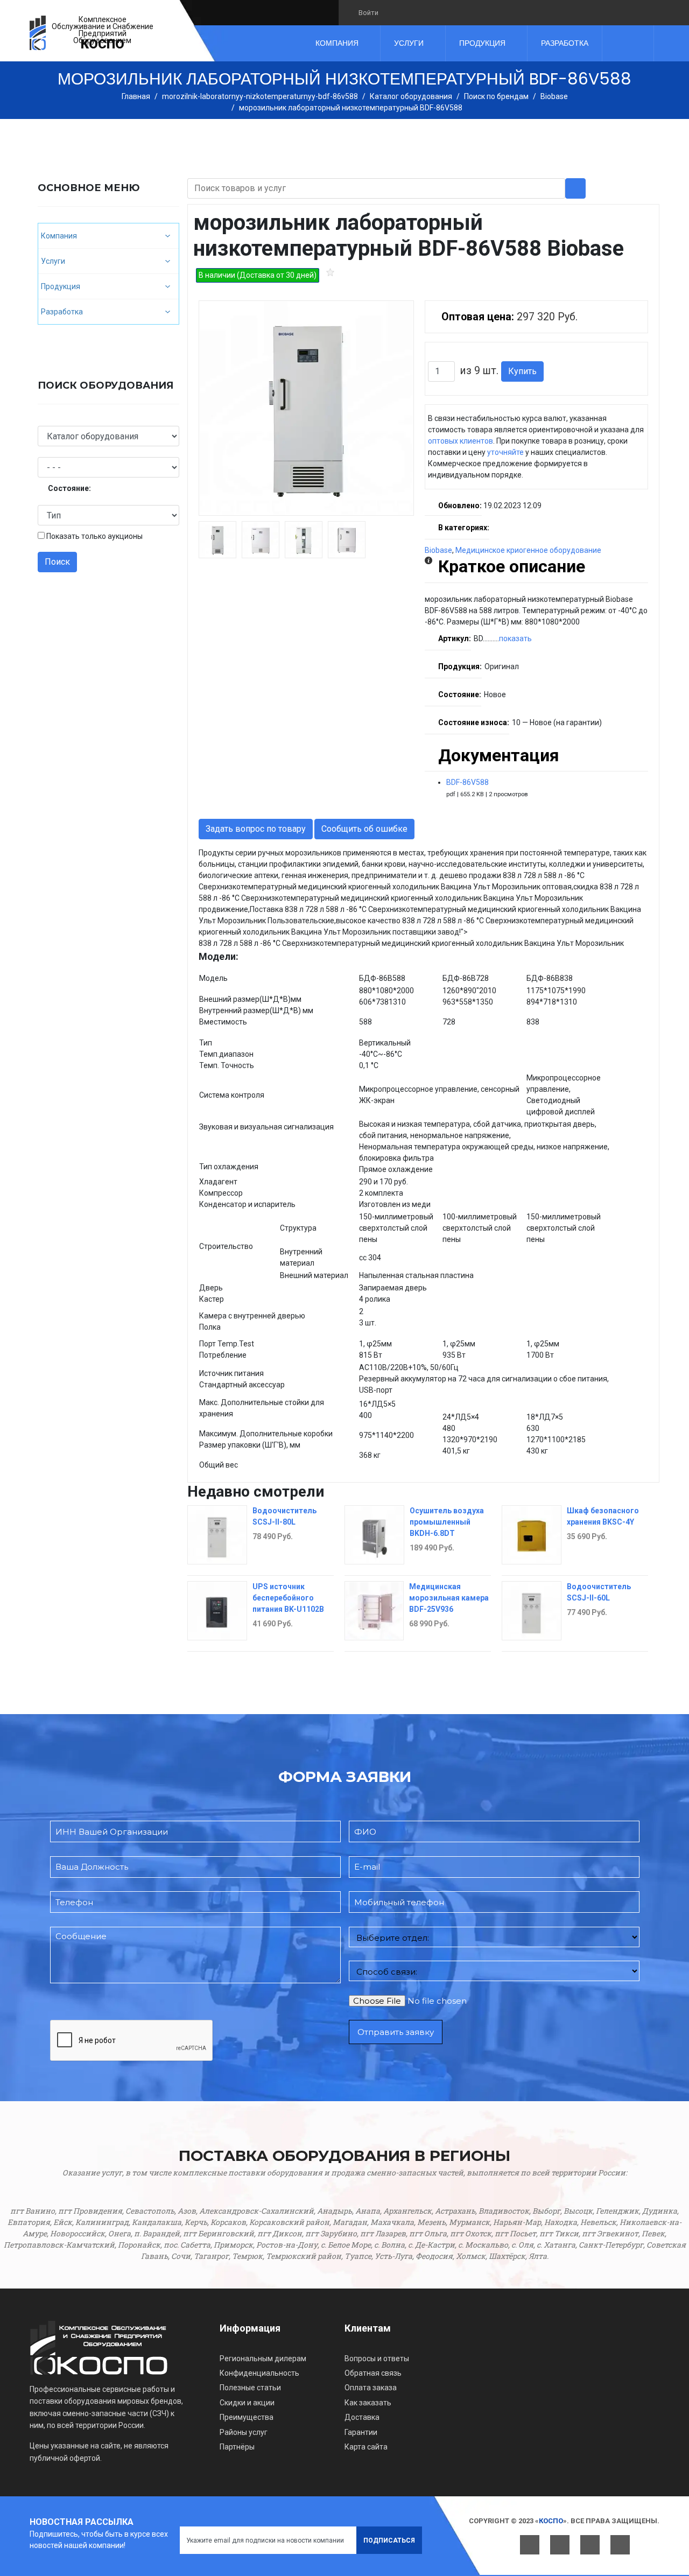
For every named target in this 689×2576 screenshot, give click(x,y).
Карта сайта (366, 2447)
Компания (337, 43)
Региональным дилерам (263, 2359)
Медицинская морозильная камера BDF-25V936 (449, 1598)
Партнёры (237, 2447)
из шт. (479, 371)
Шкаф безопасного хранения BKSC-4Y (603, 1516)
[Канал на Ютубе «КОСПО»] (430, 12)
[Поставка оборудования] (38, 33)
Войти (368, 13)
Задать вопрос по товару (256, 829)
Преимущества (247, 2417)
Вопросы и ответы (377, 2359)
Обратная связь (373, 2373)
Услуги (409, 43)
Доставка (362, 2417)
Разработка (565, 43)
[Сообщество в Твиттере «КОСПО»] (412, 12)
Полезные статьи (250, 2388)
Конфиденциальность (259, 2373)
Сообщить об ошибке (364, 829)
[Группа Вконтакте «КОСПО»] (394, 12)
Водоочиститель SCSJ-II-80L (284, 1516)
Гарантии (361, 2432)
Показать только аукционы (94, 536)
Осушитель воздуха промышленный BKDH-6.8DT (447, 1522)
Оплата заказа (371, 2388)
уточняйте (505, 452)
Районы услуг (244, 2432)
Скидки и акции (247, 2403)
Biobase (438, 550)
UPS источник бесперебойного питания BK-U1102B (288, 1598)
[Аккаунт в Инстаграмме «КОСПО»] (449, 12)
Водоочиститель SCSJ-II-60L (599, 1592)
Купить (522, 371)
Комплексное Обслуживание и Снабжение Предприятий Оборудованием (103, 30)
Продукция (482, 43)
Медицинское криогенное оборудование (528, 550)
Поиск (57, 562)
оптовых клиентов (460, 441)
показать (515, 638)
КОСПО (103, 44)
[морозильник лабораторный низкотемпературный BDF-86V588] (306, 408)
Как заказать (368, 2403)
